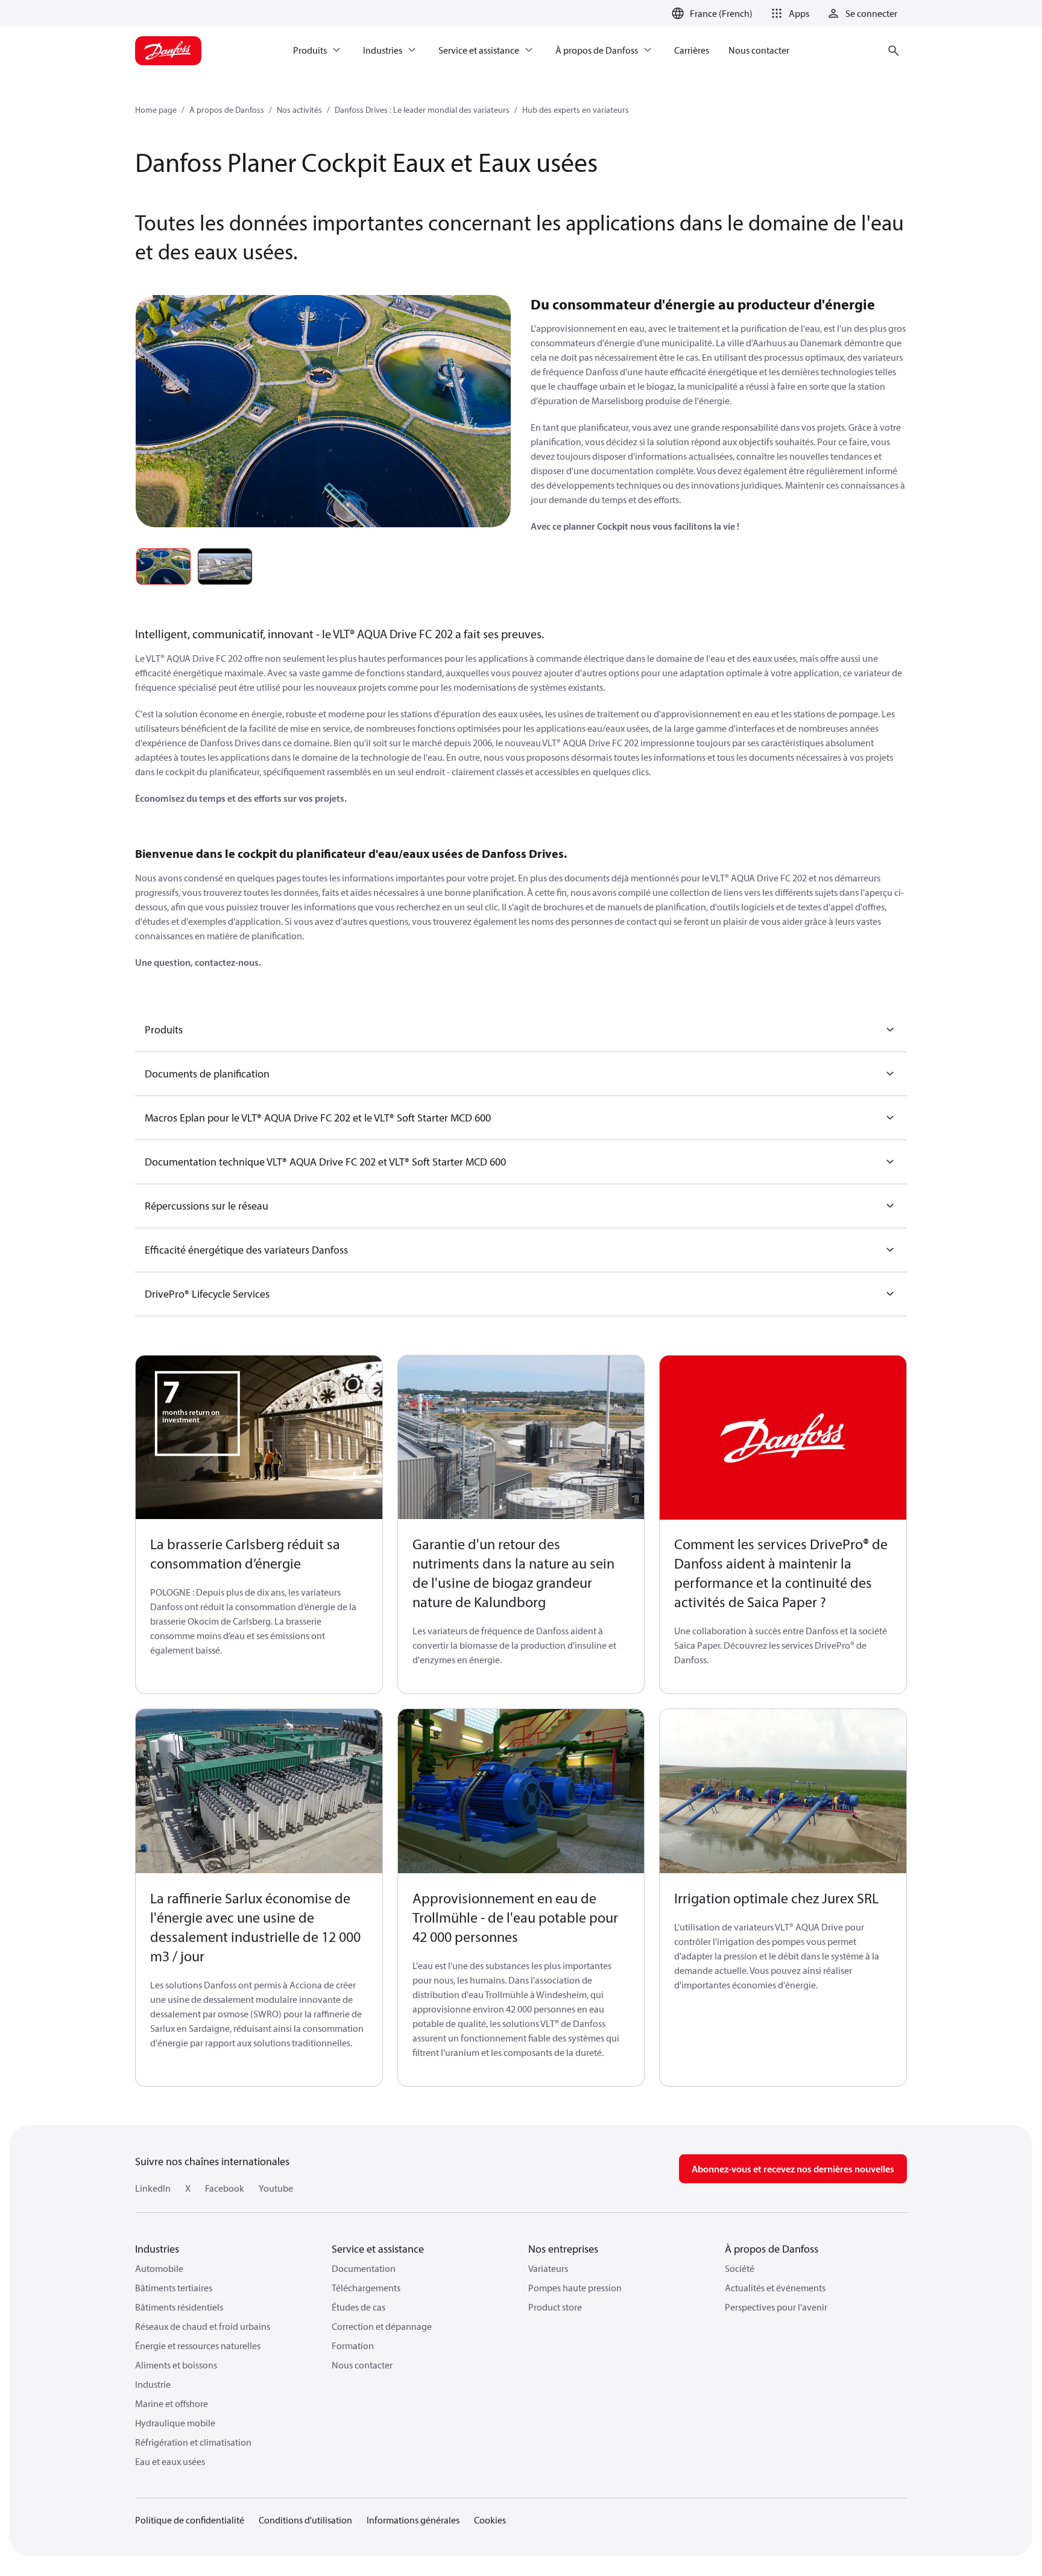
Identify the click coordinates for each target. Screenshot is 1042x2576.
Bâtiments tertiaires (174, 2288)
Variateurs (548, 2268)
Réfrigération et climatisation (193, 2442)
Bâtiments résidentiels (179, 2307)
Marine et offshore (172, 2403)
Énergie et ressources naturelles (198, 2346)
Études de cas (358, 2307)
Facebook (225, 2188)
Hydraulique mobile (175, 2423)
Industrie (153, 2384)
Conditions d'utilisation (305, 2520)
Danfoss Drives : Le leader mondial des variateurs (422, 110)
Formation (353, 2346)
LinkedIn (153, 2188)
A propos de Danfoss (227, 110)
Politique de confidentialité (190, 2520)
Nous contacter (362, 2365)
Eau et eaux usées (170, 2461)
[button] (788, 13)
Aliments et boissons (176, 2365)
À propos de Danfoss (772, 2249)
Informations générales (413, 2520)
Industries (157, 2249)
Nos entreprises (563, 2249)
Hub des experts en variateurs (576, 110)
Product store (555, 2307)
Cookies (490, 2520)
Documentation (364, 2268)
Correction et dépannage (382, 2326)
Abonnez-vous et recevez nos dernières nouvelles (793, 2169)
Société (740, 2268)
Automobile (159, 2268)
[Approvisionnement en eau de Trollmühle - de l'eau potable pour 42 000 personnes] (521, 1791)
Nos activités (299, 110)
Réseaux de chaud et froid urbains (203, 2326)
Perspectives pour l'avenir (776, 2307)
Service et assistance (378, 2249)
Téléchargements (366, 2288)
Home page (156, 110)
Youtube (276, 2188)
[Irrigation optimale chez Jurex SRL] (783, 1791)
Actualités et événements (775, 2288)
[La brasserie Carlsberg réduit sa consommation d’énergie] (259, 1438)
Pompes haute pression (575, 2288)
